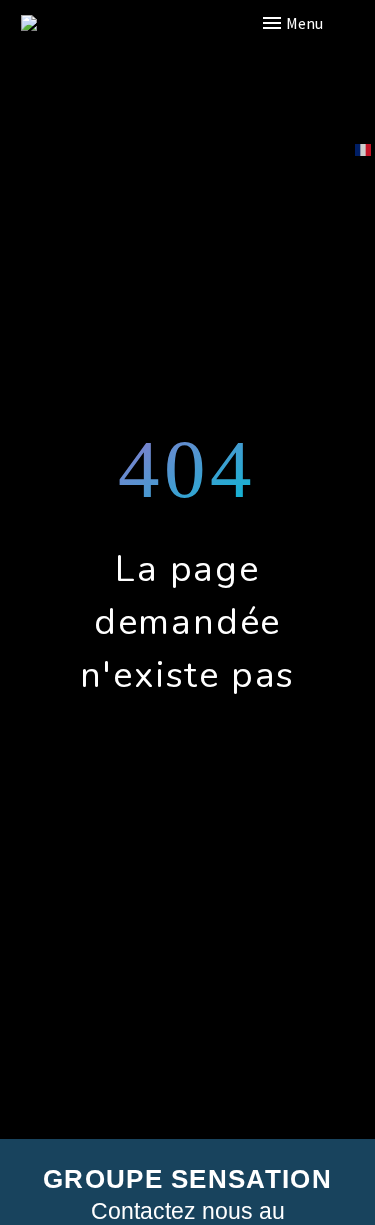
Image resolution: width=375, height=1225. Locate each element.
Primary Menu (320, 23)
